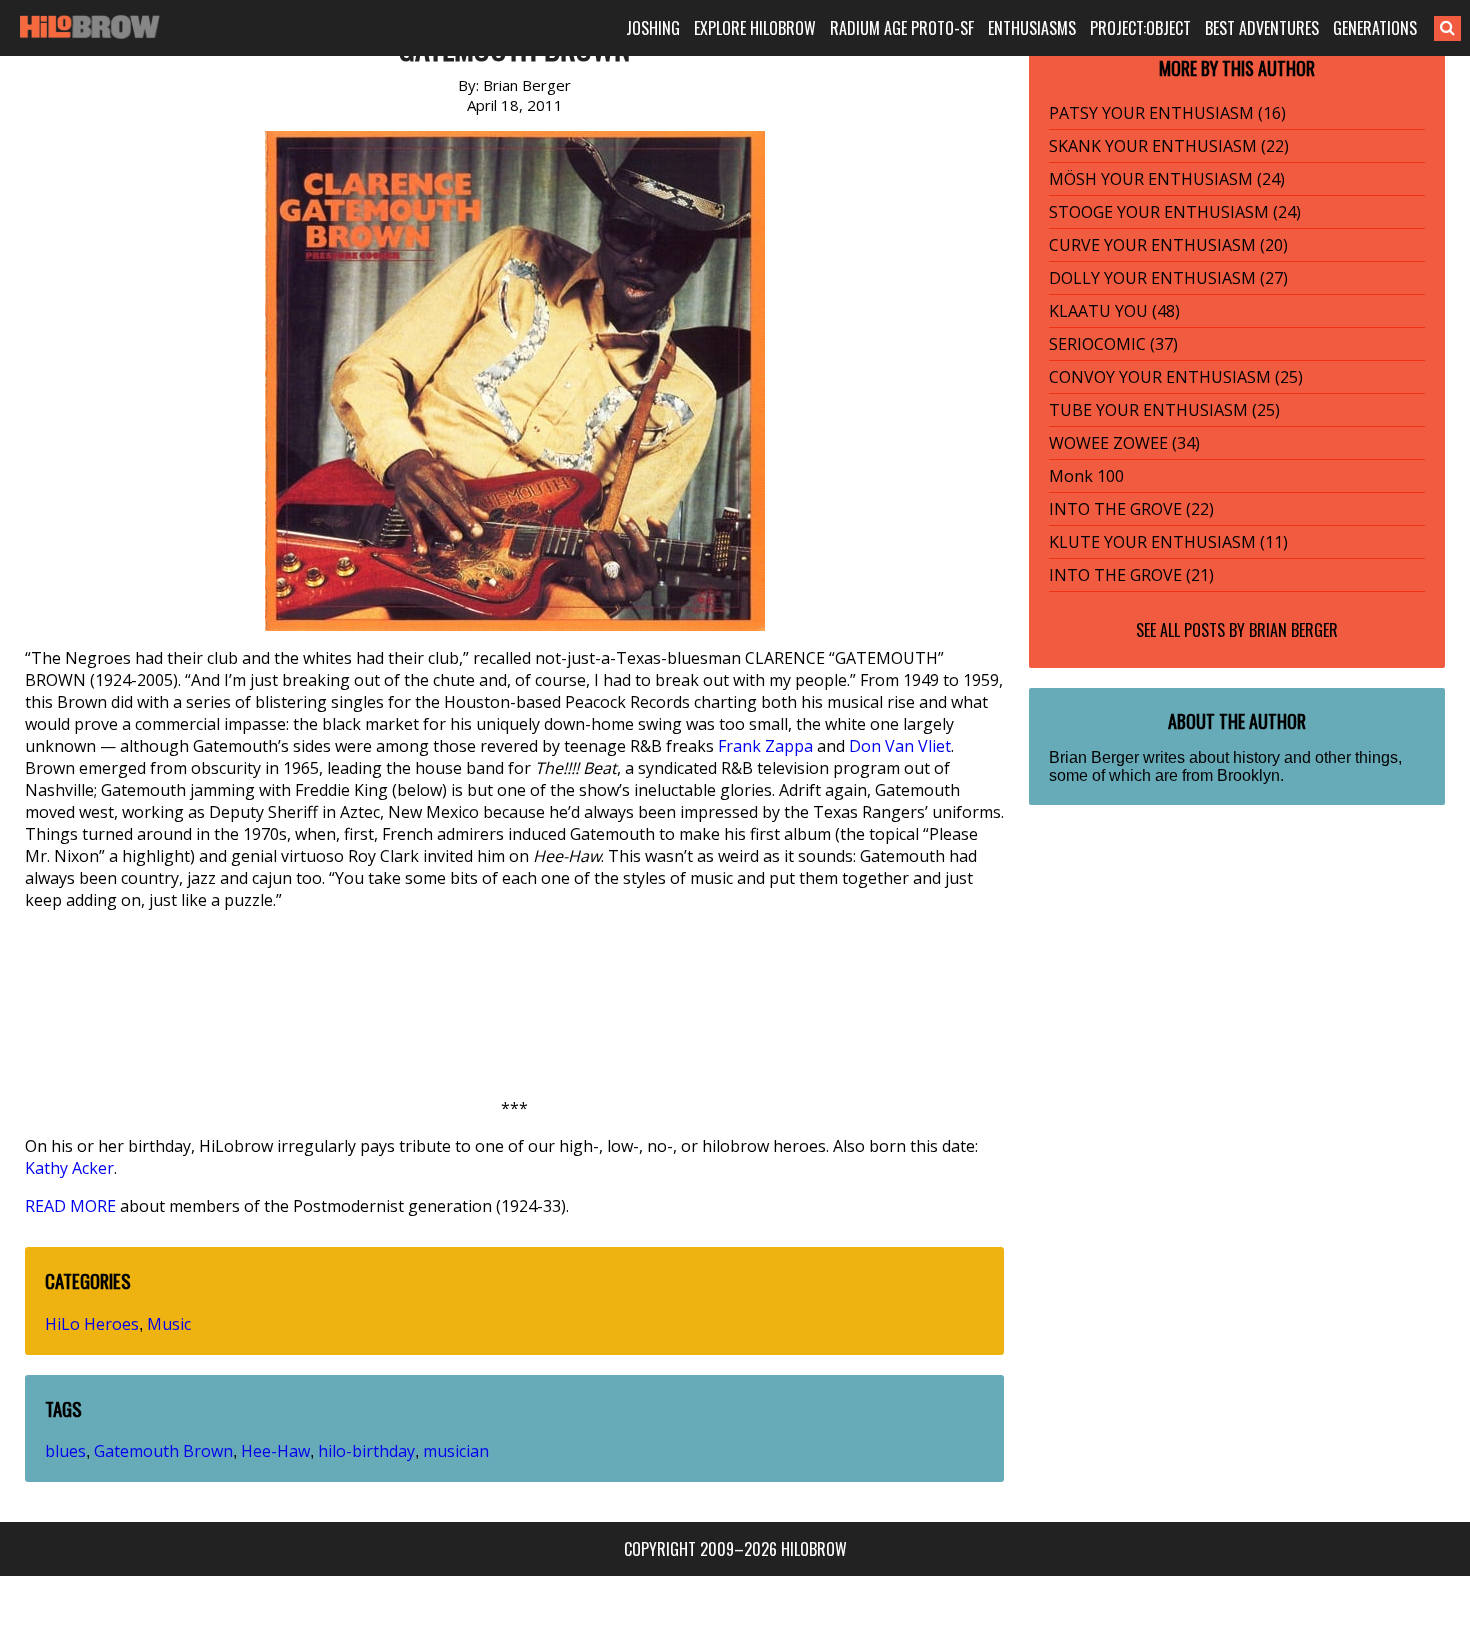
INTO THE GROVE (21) (1131, 575)
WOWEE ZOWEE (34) (1124, 443)
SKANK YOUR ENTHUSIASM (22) (1169, 146)
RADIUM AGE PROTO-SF (902, 28)
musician (456, 1451)
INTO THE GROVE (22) (1131, 509)
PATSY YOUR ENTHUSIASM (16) (1167, 113)
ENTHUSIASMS (1032, 28)
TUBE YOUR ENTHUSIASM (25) (1164, 410)
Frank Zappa (765, 746)
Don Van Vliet (900, 746)
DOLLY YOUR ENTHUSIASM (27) (1168, 278)
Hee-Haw (275, 1451)
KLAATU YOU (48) (1114, 311)
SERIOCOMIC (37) (1113, 344)
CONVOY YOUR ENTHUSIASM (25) (1176, 377)
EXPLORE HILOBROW (755, 28)
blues (65, 1451)
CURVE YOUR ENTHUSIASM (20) (1168, 245)
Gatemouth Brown (163, 1451)
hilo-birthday (366, 1451)
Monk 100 (1086, 476)
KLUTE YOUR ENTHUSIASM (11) (1168, 542)
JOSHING (653, 28)
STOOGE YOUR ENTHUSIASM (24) (1175, 212)
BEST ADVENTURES (1262, 28)
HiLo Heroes (92, 1324)
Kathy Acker (69, 1168)
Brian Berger (1293, 630)
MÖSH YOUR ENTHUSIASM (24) (1167, 179)
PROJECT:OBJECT (1140, 28)
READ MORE (70, 1206)
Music (169, 1324)
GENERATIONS (1375, 28)
